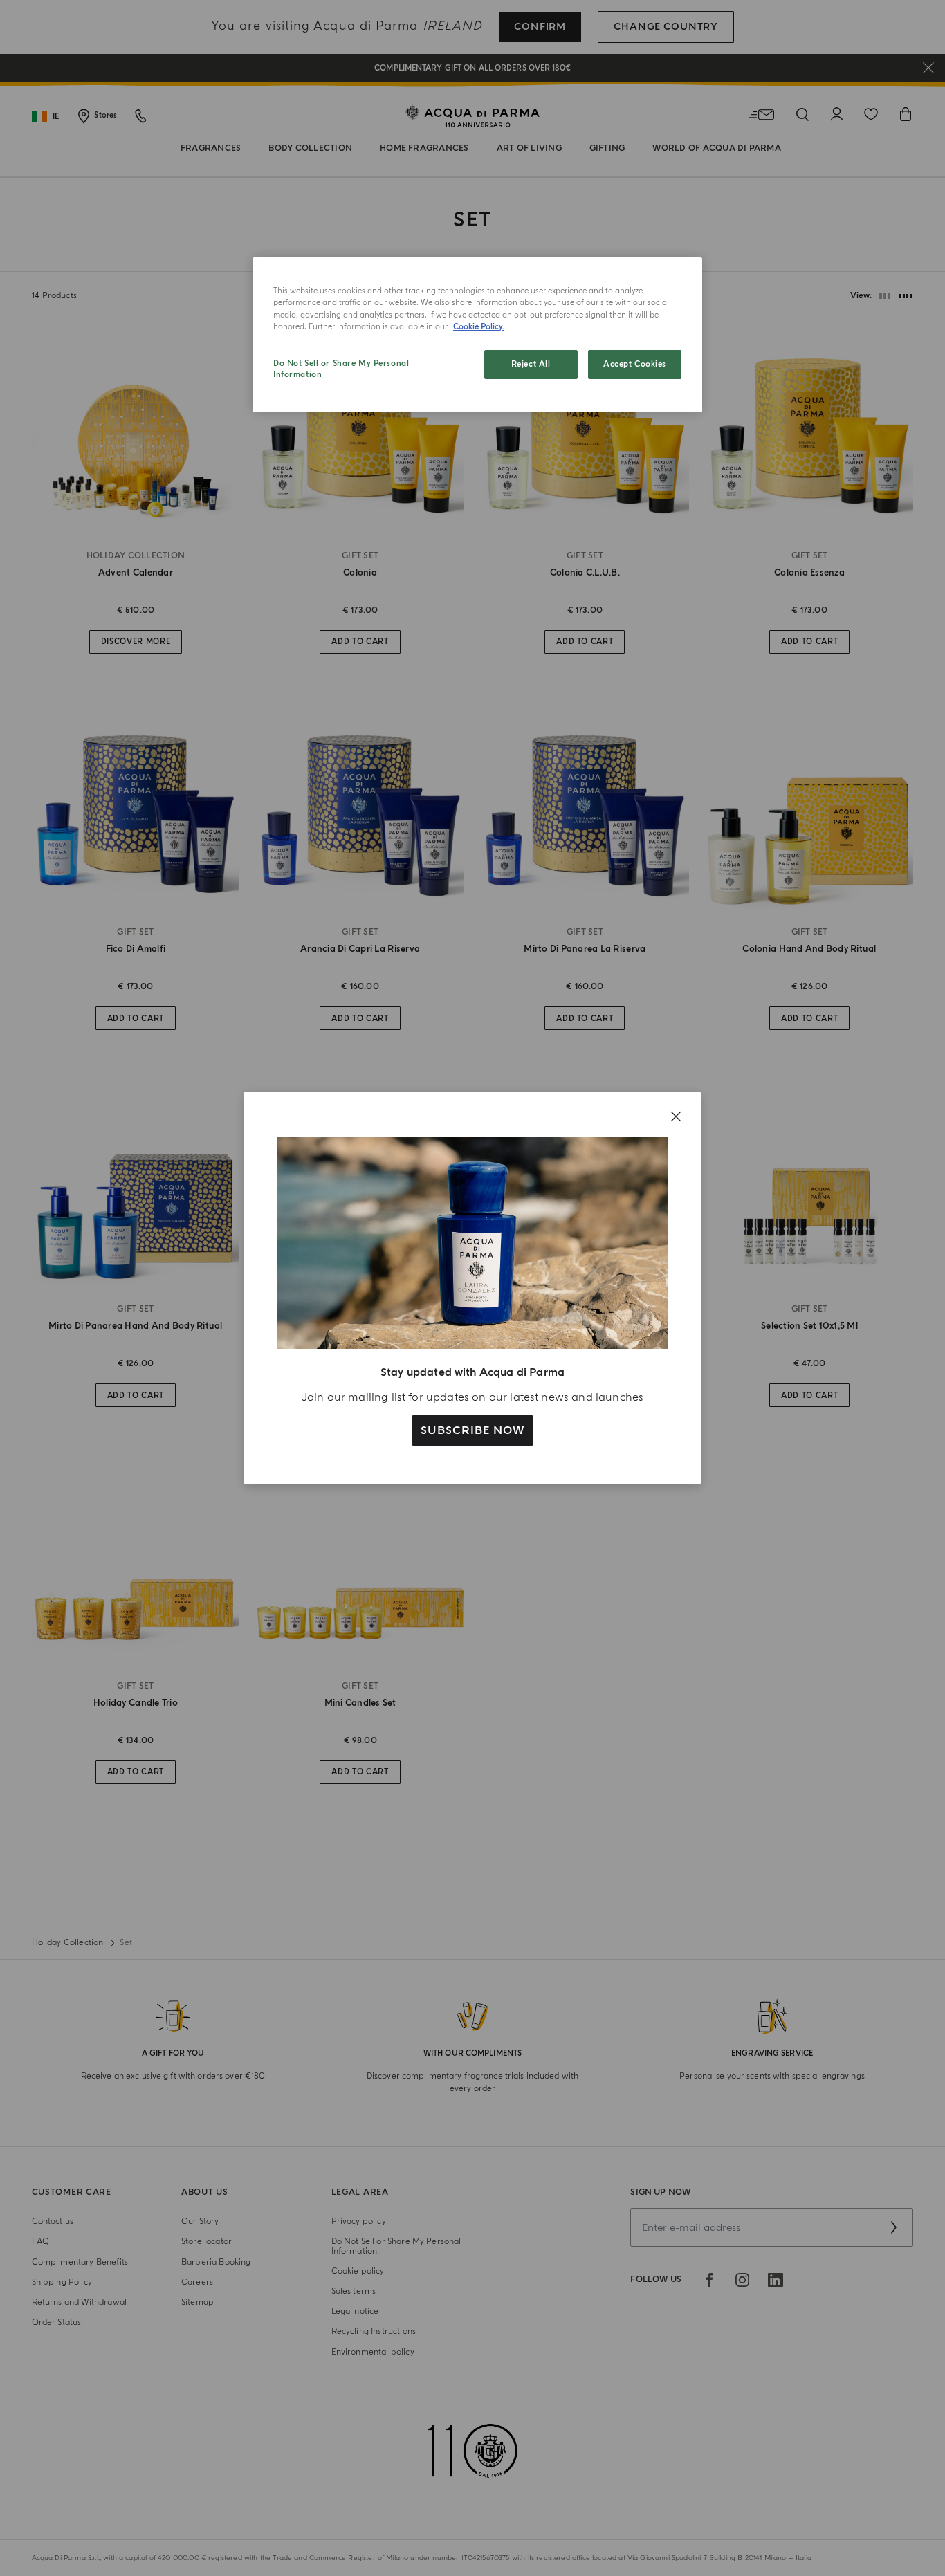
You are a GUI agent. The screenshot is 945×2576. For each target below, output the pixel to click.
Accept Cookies (635, 364)
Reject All (531, 364)
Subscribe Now (472, 1430)
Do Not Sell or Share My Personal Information (341, 369)
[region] (477, 335)
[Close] (676, 1116)
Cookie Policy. (479, 327)
